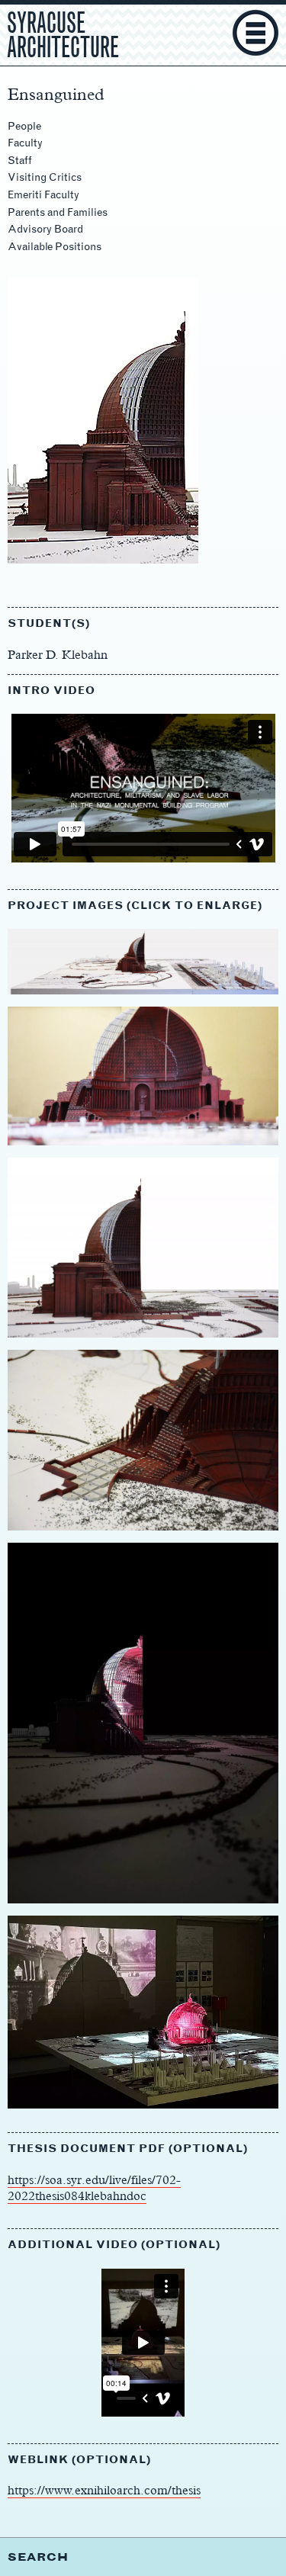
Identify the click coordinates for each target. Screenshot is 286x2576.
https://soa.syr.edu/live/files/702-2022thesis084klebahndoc (94, 2188)
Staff (20, 161)
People (24, 126)
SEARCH (38, 2557)
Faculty (25, 143)
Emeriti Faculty (43, 195)
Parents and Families (58, 212)
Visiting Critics (45, 177)
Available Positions (55, 247)
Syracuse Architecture (63, 33)
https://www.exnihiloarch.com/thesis (104, 2490)
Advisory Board (45, 229)
